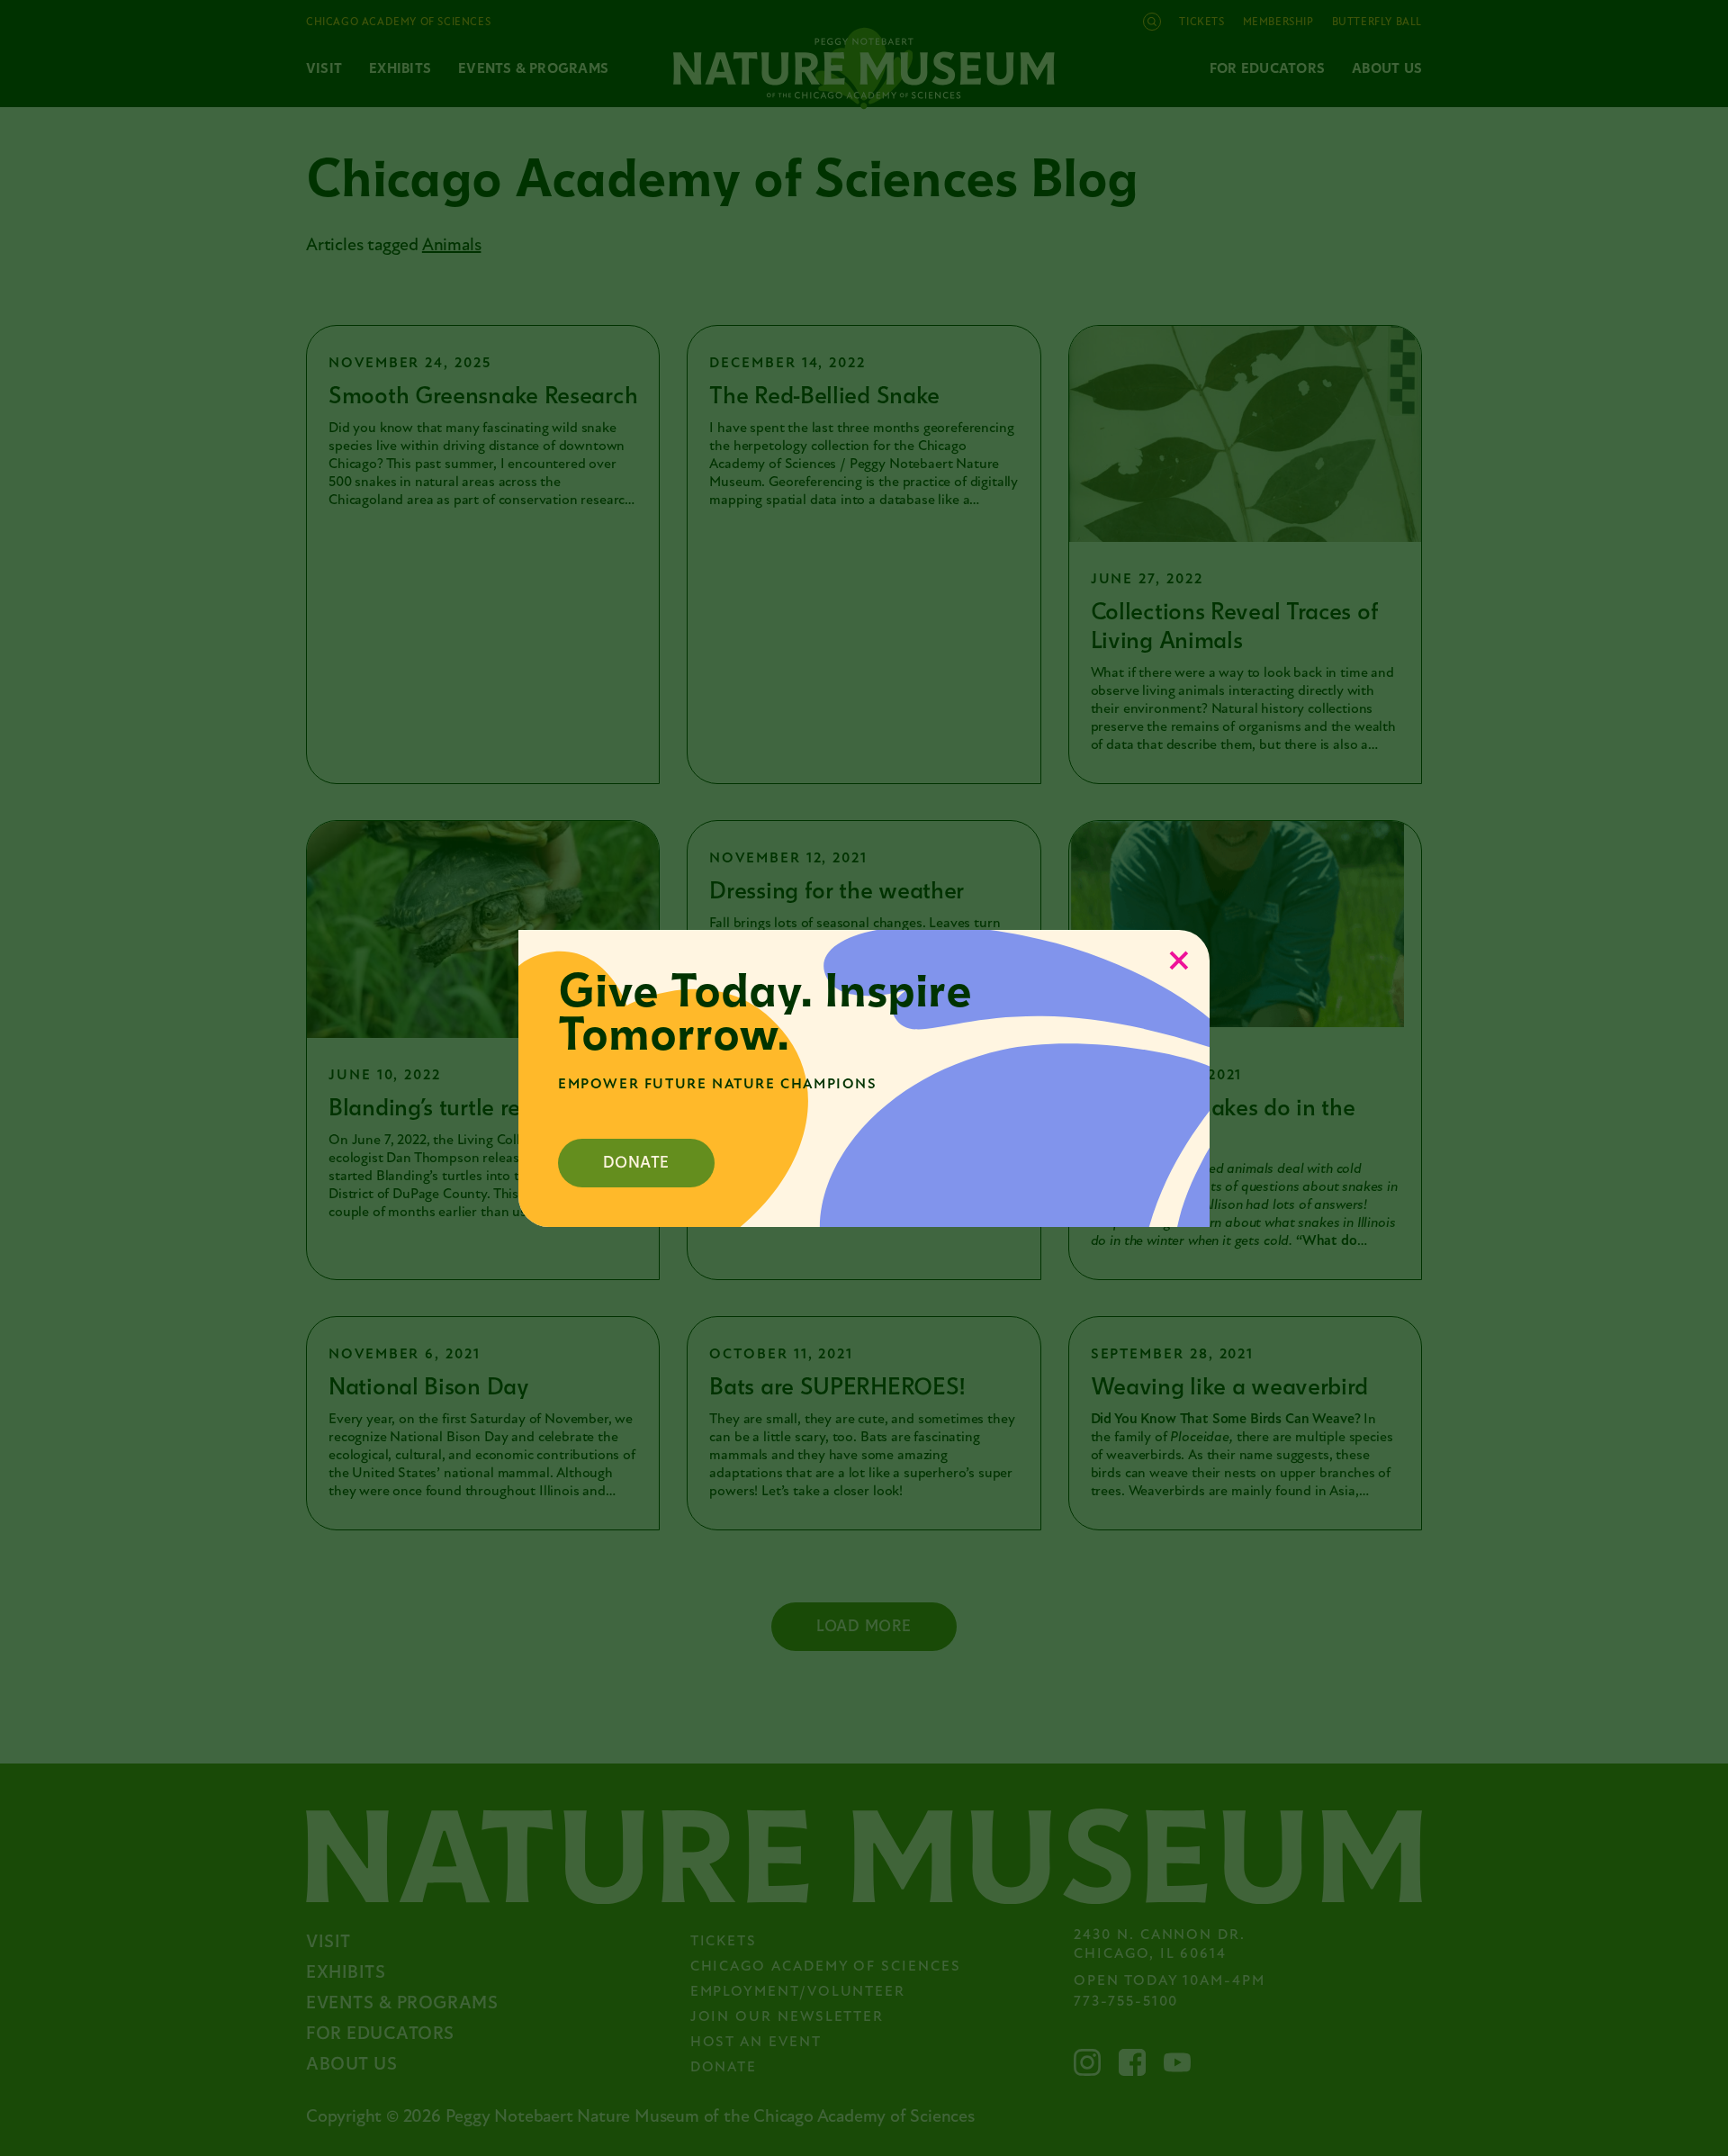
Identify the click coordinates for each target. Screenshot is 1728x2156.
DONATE (636, 1163)
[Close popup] (1179, 961)
